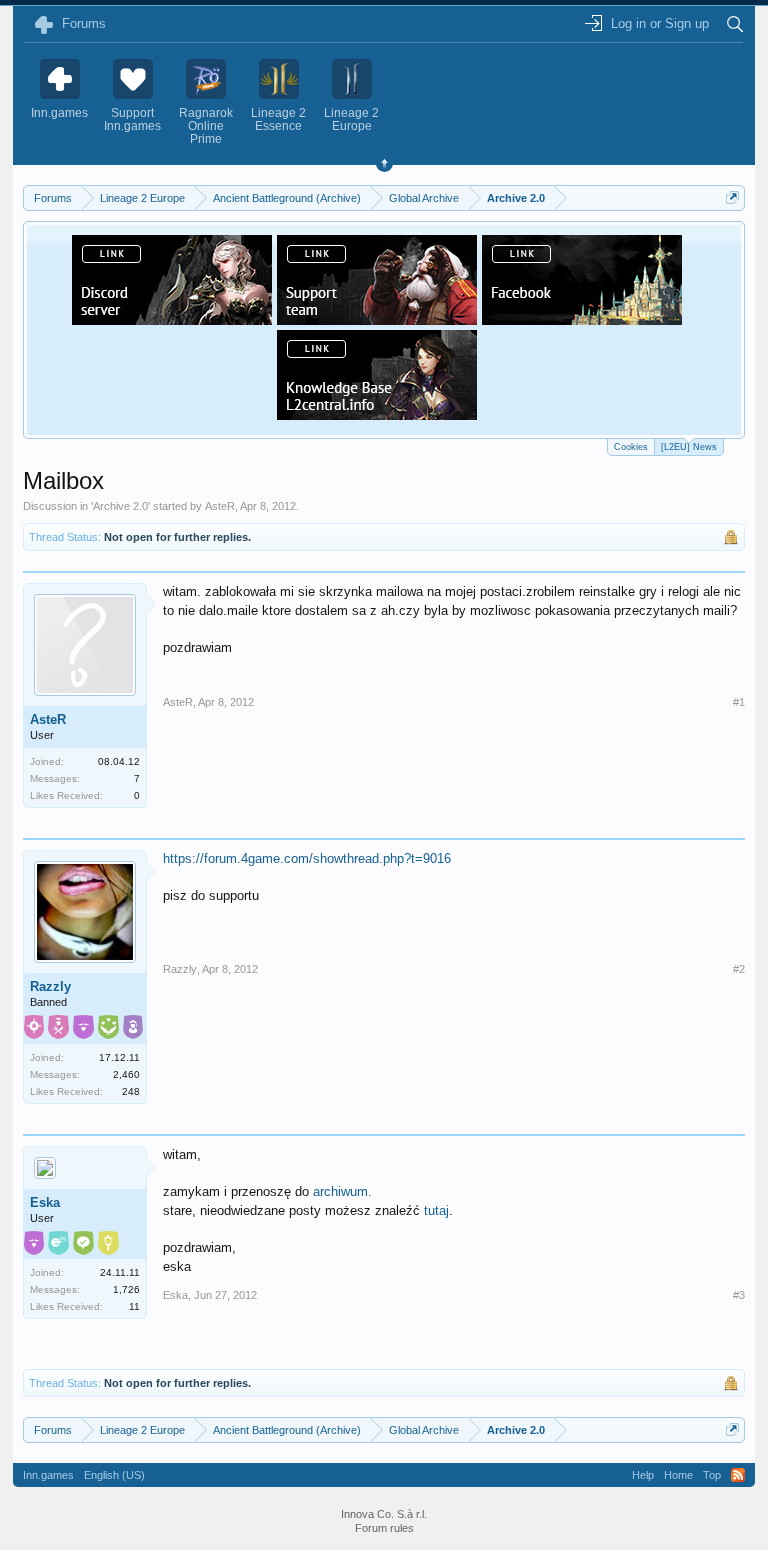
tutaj (436, 1210)
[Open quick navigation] (732, 197)
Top (712, 1475)
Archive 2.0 (120, 506)
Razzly (50, 986)
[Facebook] (582, 319)
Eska (45, 1202)
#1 (739, 702)
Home (678, 1475)
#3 (739, 1295)
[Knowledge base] (377, 414)
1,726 (126, 1289)
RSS (738, 1475)
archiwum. (342, 1191)
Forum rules (384, 1528)
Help (643, 1475)
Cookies (631, 447)
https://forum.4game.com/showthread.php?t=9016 (307, 858)
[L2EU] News (689, 447)
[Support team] (377, 319)
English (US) (114, 1475)
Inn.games (48, 1475)
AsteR (220, 506)
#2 (739, 969)
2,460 (126, 1074)
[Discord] (172, 319)
